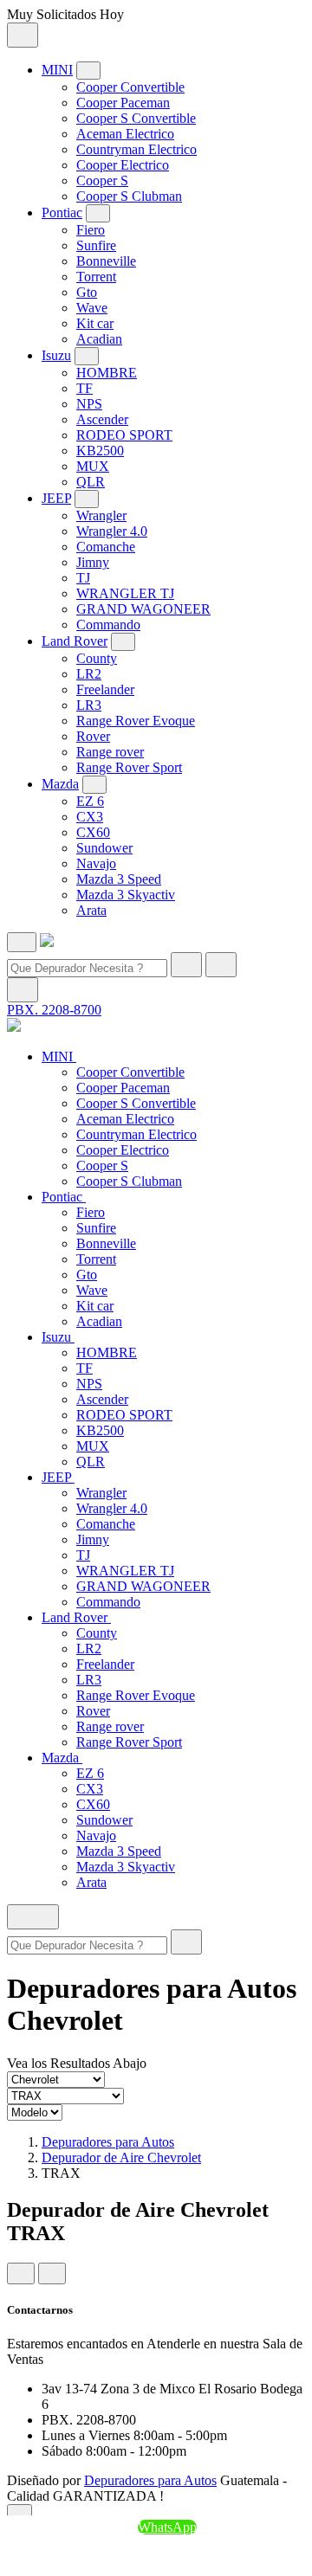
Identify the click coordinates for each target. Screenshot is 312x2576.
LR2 (89, 674)
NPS (89, 404)
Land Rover (75, 641)
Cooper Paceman (123, 103)
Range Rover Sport (129, 767)
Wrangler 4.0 (112, 531)
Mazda (60, 784)
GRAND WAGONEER (143, 609)
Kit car (95, 323)
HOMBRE (107, 373)
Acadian (99, 339)
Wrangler (101, 515)
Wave (92, 308)
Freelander (105, 689)
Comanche (106, 547)
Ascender (102, 419)
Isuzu (56, 355)
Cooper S (102, 180)
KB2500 (100, 451)
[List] (52, 2273)
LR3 (89, 705)
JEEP (56, 498)
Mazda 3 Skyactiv (126, 895)
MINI (57, 70)
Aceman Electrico (125, 134)
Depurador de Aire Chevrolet (121, 2157)
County (97, 658)
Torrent (96, 277)
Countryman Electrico (136, 149)
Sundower (104, 848)
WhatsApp (167, 2527)
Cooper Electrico (123, 165)
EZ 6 (90, 801)
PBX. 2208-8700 (54, 1010)
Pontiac (62, 213)
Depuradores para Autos (108, 2142)
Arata (91, 910)
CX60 (93, 832)
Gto (87, 292)
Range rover (110, 752)
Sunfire (96, 245)
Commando (108, 625)
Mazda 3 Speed (119, 879)
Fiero (91, 230)
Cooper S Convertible (136, 118)
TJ (83, 578)
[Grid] (21, 2273)
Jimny (93, 562)
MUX (93, 466)
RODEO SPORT (124, 435)
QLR (91, 482)
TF (84, 388)
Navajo (96, 863)
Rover (93, 736)
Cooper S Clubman (129, 196)
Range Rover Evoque (136, 721)
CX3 (90, 817)
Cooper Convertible (130, 87)
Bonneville (106, 261)
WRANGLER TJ (125, 593)
